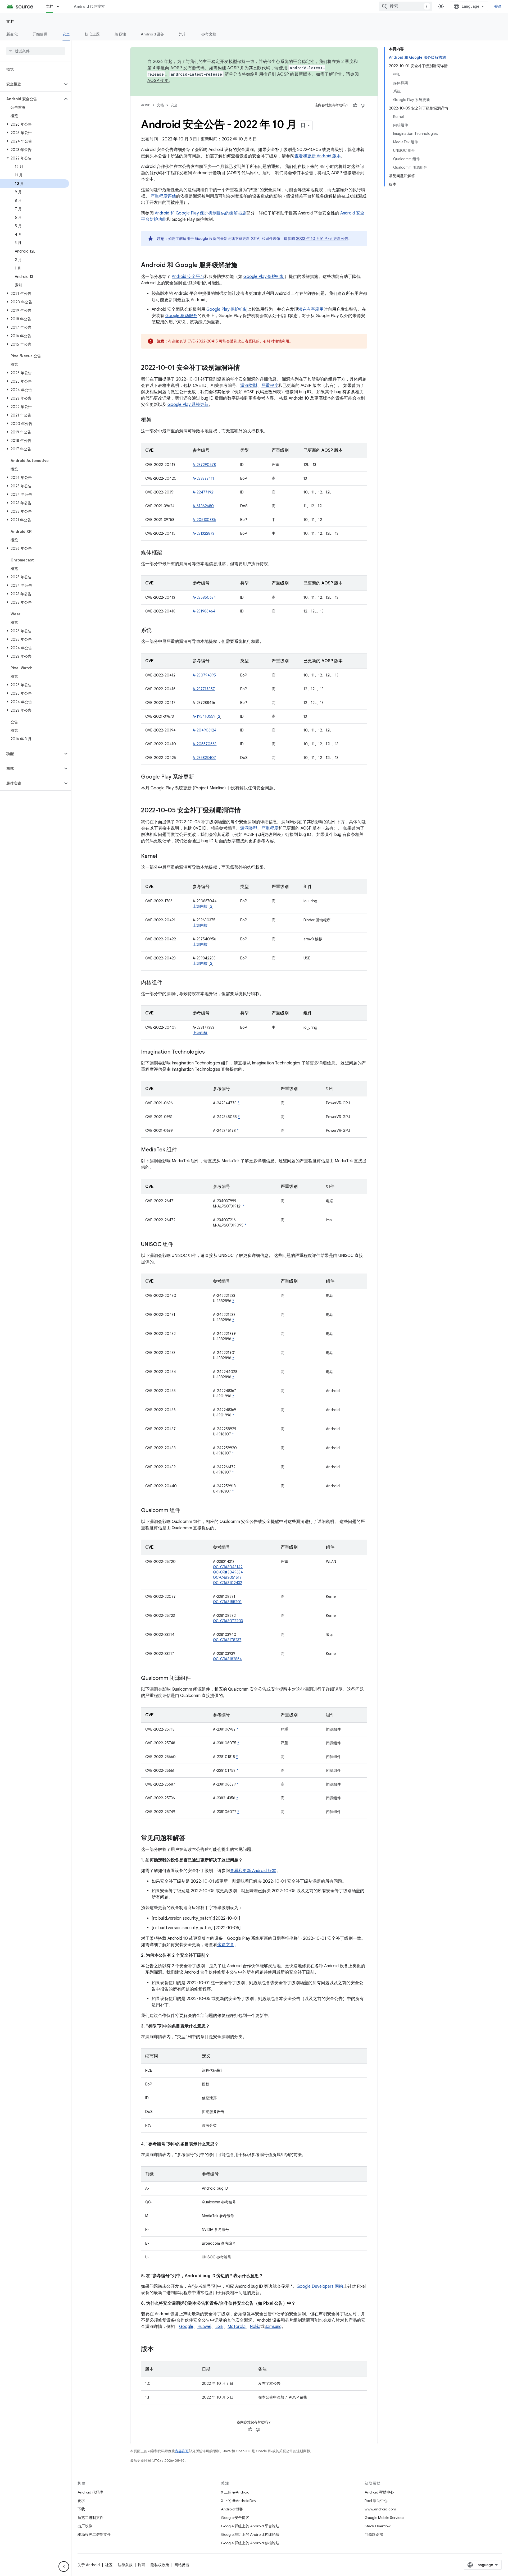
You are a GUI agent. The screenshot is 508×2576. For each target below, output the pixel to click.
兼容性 (120, 34)
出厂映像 (85, 2526)
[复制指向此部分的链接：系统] (157, 631)
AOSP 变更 (158, 81)
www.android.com (380, 2509)
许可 (142, 2565)
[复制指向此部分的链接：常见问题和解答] (191, 1838)
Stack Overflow (378, 2526)
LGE (219, 2327)
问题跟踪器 (374, 2534)
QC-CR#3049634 (228, 1572)
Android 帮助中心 (379, 2492)
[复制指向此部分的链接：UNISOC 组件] (179, 1245)
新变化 (12, 34)
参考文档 (209, 34)
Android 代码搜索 (89, 6)
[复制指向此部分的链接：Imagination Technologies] (210, 1052)
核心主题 (92, 34)
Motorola (237, 2327)
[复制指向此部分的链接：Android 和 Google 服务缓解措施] (243, 266)
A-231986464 (204, 611)
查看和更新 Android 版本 (318, 156)
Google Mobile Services (384, 2518)
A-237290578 (204, 465)
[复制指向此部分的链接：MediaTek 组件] (182, 1150)
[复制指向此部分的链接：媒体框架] (167, 553)
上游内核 (200, 906)
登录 (498, 6)
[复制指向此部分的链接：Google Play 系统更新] (199, 777)
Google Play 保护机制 (264, 277)
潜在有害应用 (311, 309)
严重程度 (270, 386)
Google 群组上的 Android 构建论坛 (250, 2534)
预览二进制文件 (90, 2518)
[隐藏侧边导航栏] (64, 2566)
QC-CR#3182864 (227, 1659)
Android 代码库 (90, 2492)
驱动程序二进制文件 (94, 2534)
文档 (50, 6)
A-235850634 (204, 597)
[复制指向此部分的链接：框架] (157, 420)
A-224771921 (204, 492)
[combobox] (406, 6)
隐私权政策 (160, 2565)
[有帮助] (355, 105)
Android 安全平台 (188, 277)
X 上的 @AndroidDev (239, 2501)
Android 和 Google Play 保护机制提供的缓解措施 (201, 213)
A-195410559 (204, 716)
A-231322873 (203, 533)
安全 (66, 34)
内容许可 (182, 2451)
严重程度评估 (163, 196)
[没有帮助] (363, 105)
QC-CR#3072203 (228, 1621)
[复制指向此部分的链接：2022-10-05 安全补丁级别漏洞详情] (246, 811)
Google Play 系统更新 (188, 405)
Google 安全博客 (235, 2518)
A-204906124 (205, 730)
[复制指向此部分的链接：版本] (159, 2349)
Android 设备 (153, 34)
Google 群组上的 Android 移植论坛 (250, 2543)
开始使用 (40, 34)
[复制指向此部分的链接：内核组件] (167, 983)
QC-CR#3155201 (227, 1602)
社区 (109, 2565)
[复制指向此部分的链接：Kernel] (162, 857)
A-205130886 (204, 520)
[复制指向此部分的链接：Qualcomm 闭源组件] (196, 1678)
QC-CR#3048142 (228, 1567)
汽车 (183, 34)
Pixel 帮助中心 (376, 2501)
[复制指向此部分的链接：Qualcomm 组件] (185, 1511)
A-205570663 (205, 744)
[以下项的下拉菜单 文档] (60, 6)
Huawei (204, 2327)
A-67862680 (203, 506)
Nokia (255, 2327)
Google (186, 2327)
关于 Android (89, 2565)
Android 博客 (232, 2509)
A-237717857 (204, 689)
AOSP (146, 105)
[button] (31, 84)
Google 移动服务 (181, 316)
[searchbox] (36, 51)
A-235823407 (204, 758)
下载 (81, 2509)
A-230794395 (204, 675)
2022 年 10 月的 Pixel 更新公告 (322, 239)
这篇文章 (226, 1945)
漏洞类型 (249, 386)
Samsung (273, 2327)
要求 (81, 2501)
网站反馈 (182, 2565)
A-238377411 (203, 478)
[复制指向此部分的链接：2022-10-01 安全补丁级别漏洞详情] (245, 368)
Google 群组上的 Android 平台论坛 (250, 2526)
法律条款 (125, 2565)
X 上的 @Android (235, 2492)
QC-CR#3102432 (228, 1583)
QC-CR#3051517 (227, 1577)
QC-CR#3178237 (227, 1640)
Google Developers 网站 (320, 2286)
